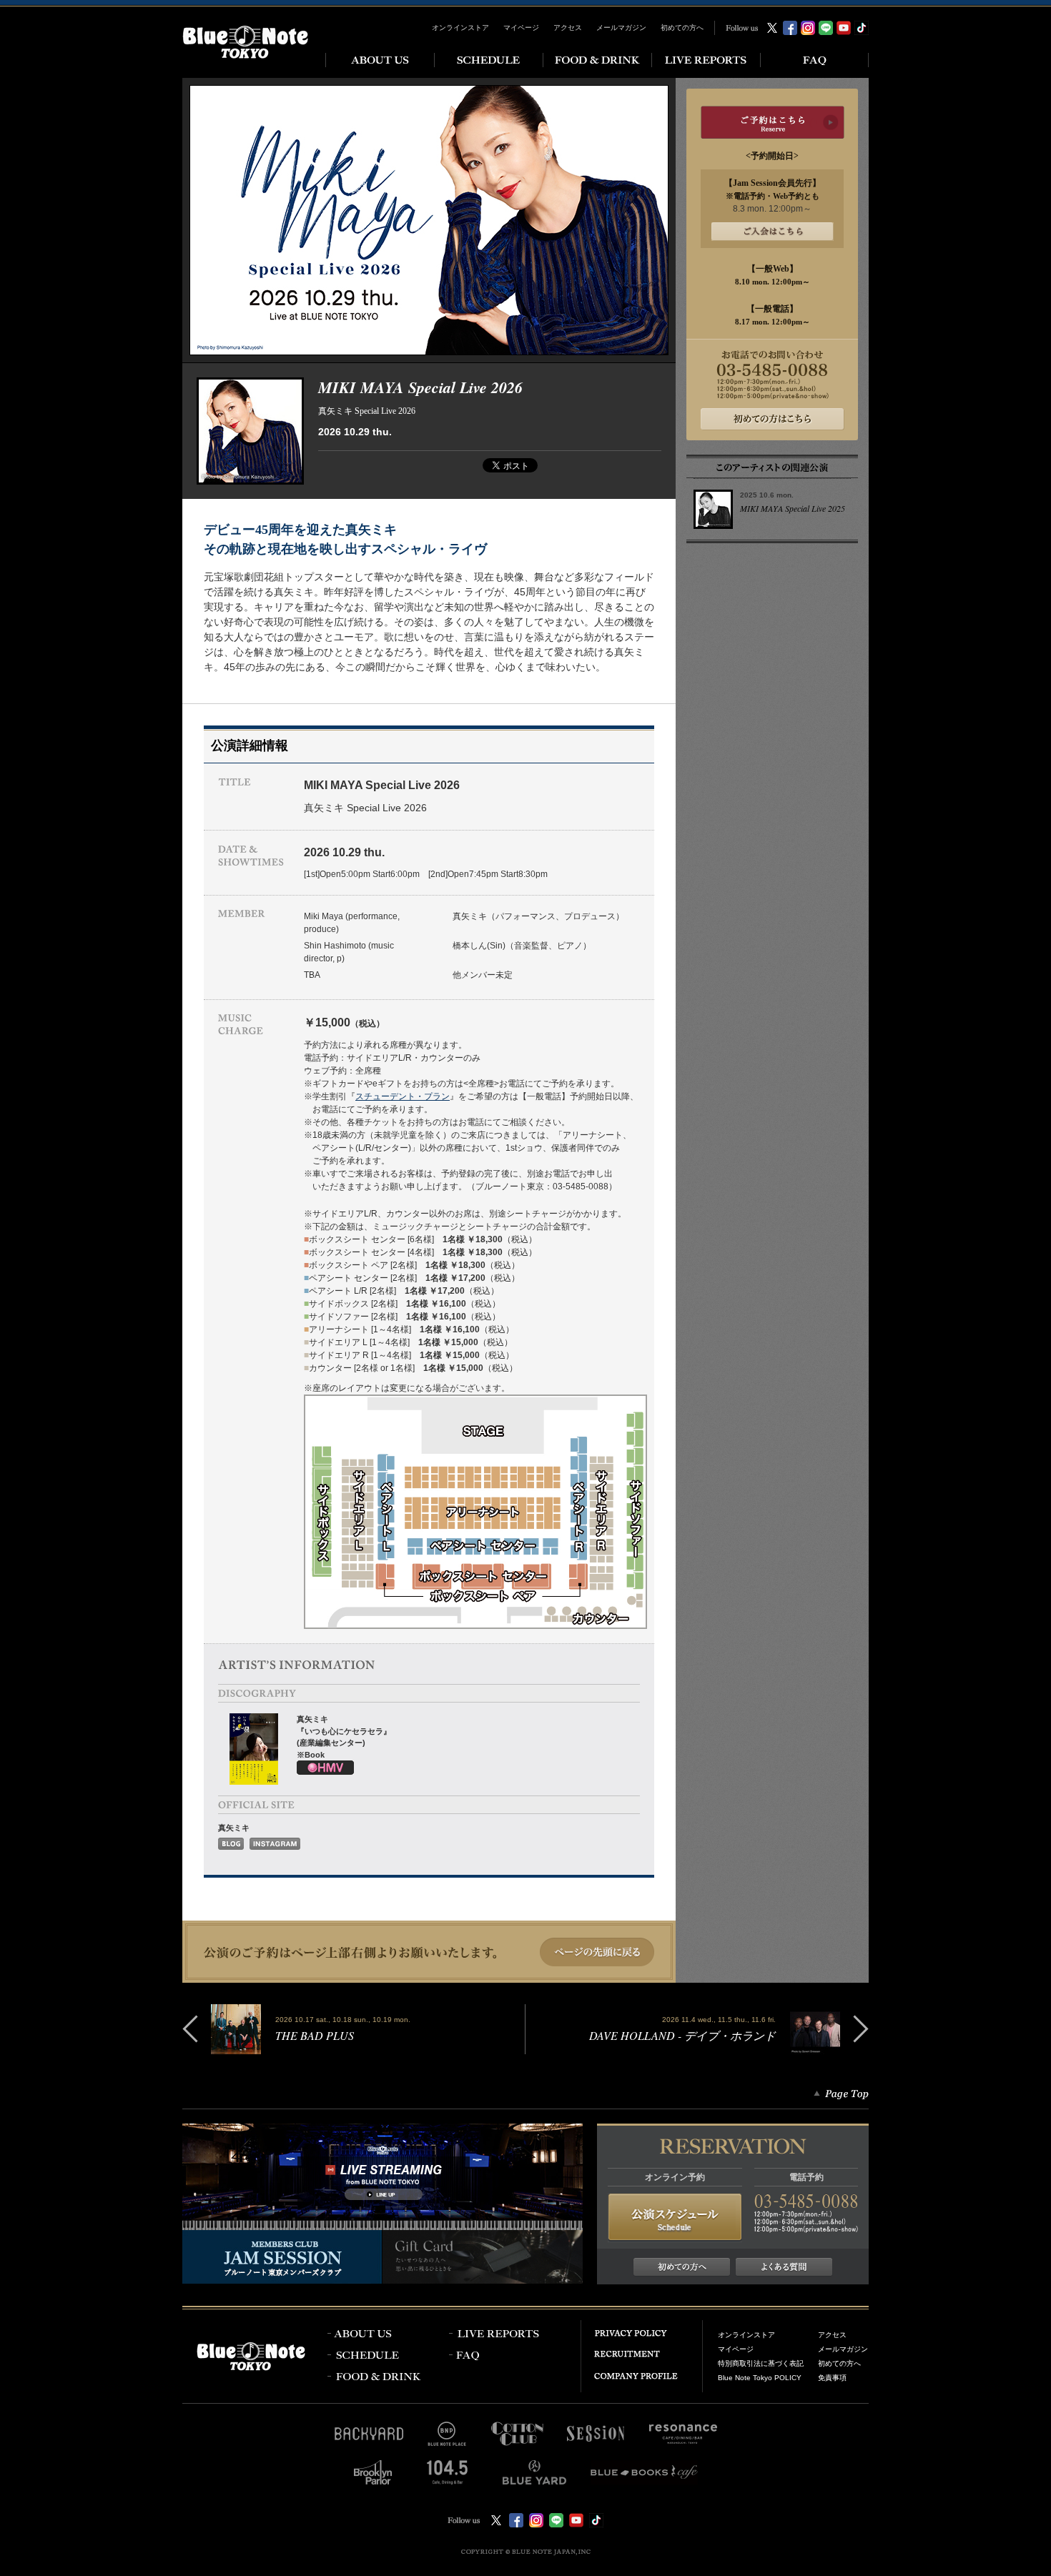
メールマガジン (621, 28)
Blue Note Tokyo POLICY (760, 2378)
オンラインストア (460, 28)
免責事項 (832, 2378)
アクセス (568, 28)
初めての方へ (682, 28)
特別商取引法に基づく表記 (761, 2363)
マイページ (521, 28)
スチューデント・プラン (403, 1096)
